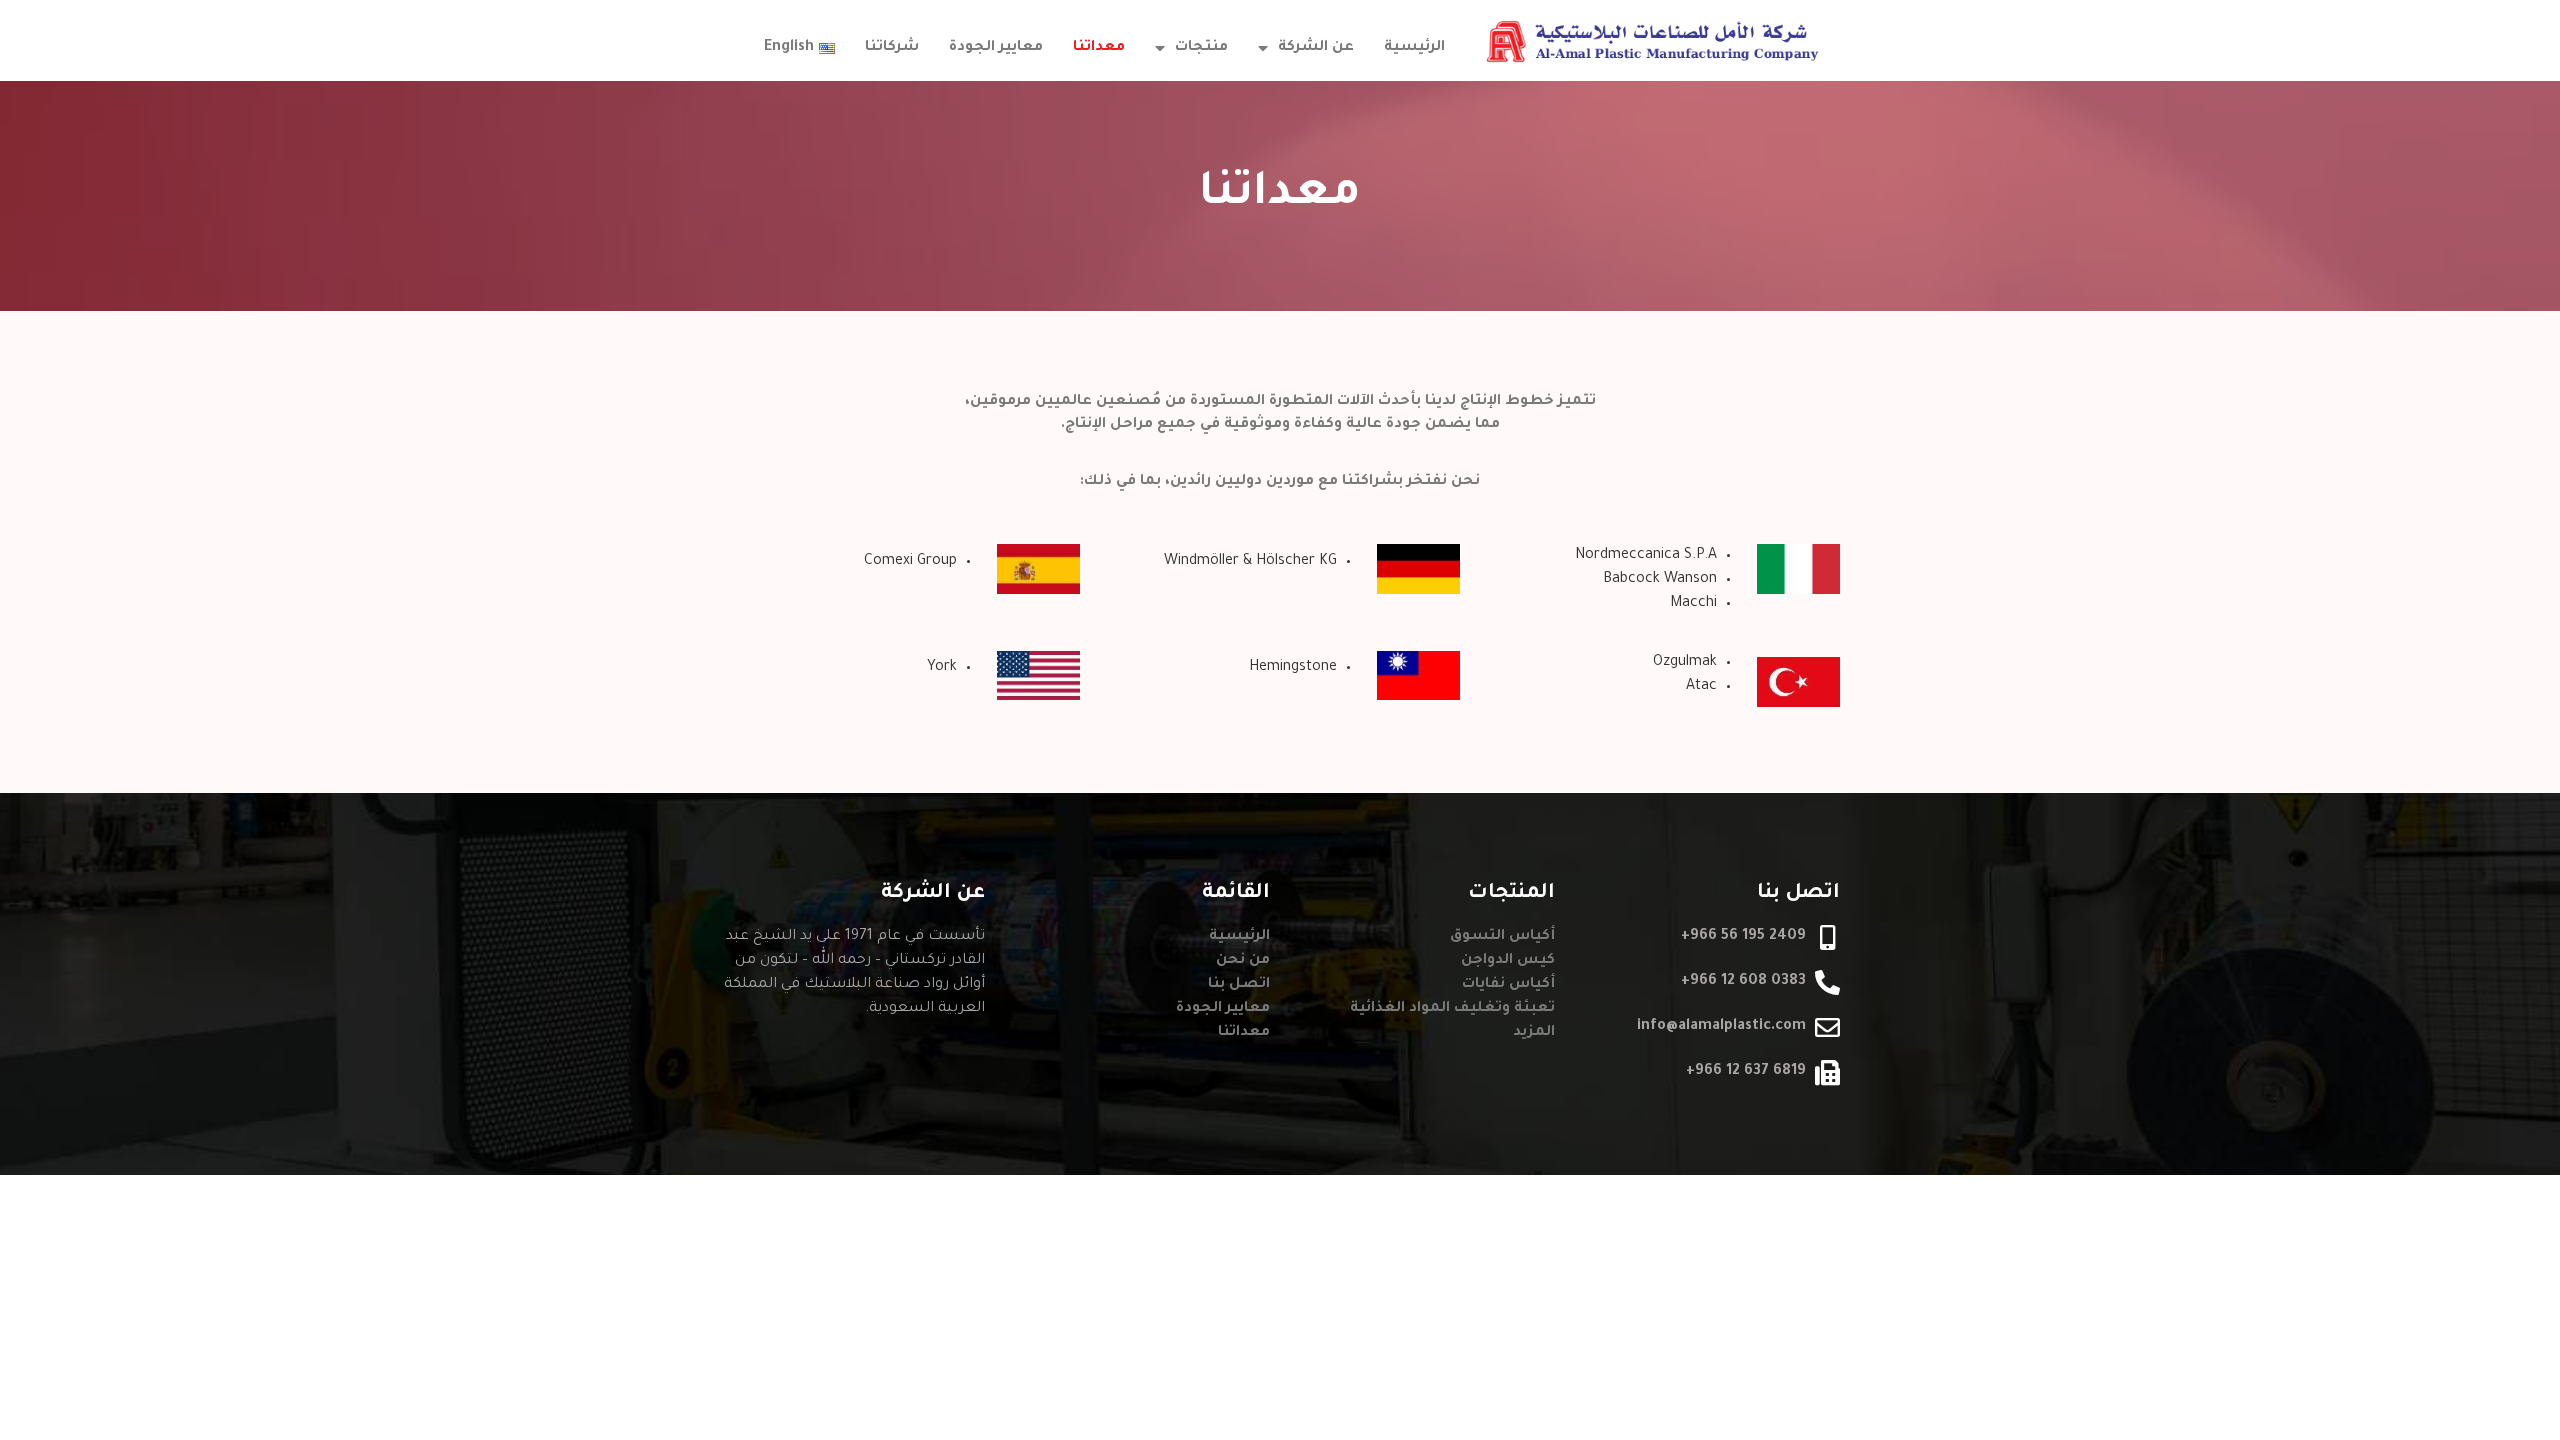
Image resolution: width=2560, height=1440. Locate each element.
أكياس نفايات (1508, 985)
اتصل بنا (1239, 985)
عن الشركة (1316, 48)
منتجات (1201, 48)
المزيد (1534, 1033)
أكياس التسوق (1502, 937)
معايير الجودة (996, 48)
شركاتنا (892, 48)
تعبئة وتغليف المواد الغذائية (1452, 1009)
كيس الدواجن (1508, 961)
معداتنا (1099, 48)
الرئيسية (1414, 48)
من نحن (1243, 961)
